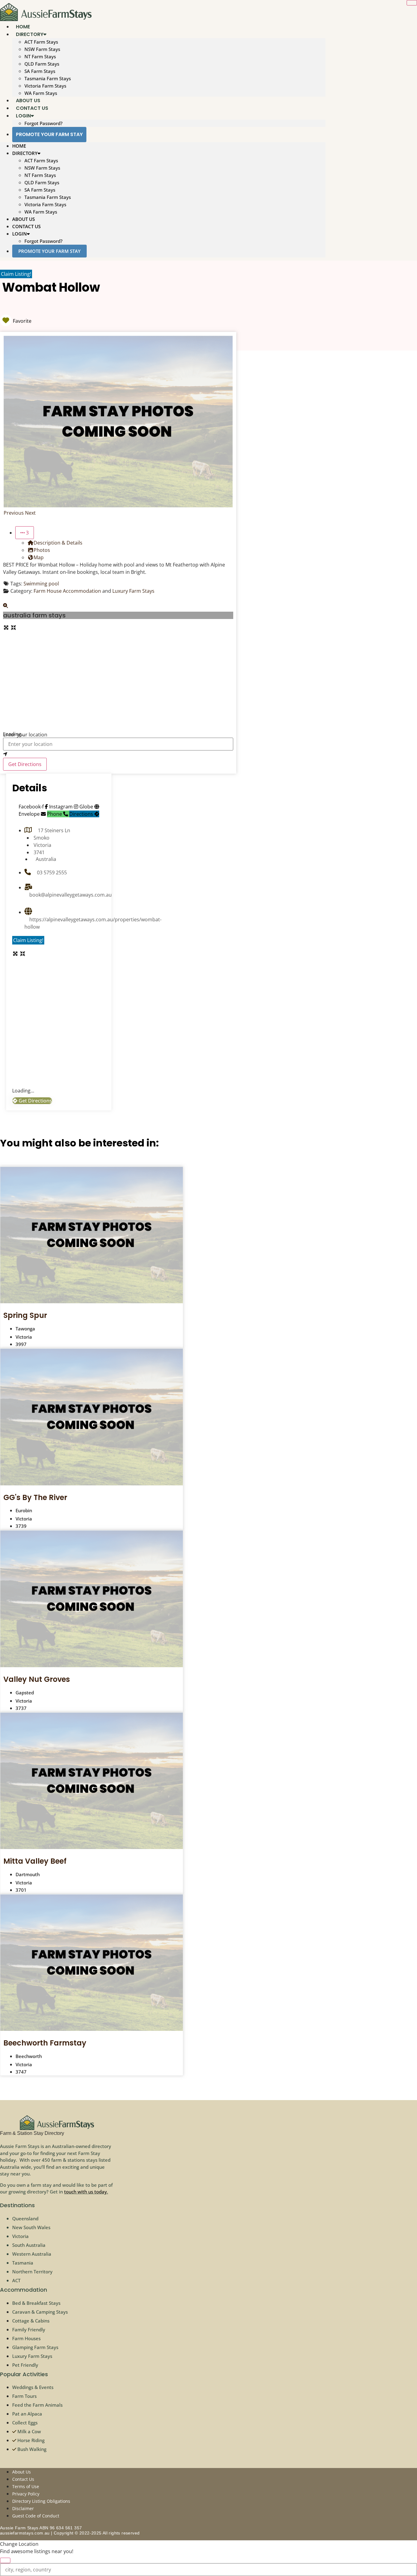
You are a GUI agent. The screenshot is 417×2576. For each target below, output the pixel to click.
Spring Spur (25, 1315)
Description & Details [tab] (58, 543)
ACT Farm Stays (41, 42)
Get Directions (25, 764)
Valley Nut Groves (37, 1679)
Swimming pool (41, 584)
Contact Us (26, 226)
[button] (14, 513)
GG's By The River (35, 1497)
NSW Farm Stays (42, 49)
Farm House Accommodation (67, 591)
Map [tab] (39, 557)
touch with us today (85, 2192)
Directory (30, 34)
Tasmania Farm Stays (48, 78)
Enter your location (25, 735)
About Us (24, 219)
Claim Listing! (16, 274)
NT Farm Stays (40, 56)
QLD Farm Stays (42, 64)
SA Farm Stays (40, 71)
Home (19, 146)
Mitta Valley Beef (35, 1861)
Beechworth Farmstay (45, 2043)
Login (23, 116)
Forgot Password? (44, 123)
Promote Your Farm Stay (49, 134)
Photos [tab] (42, 550)
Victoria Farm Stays (45, 86)
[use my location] (118, 754)
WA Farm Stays (41, 212)
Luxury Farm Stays (133, 591)
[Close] (412, 3)
